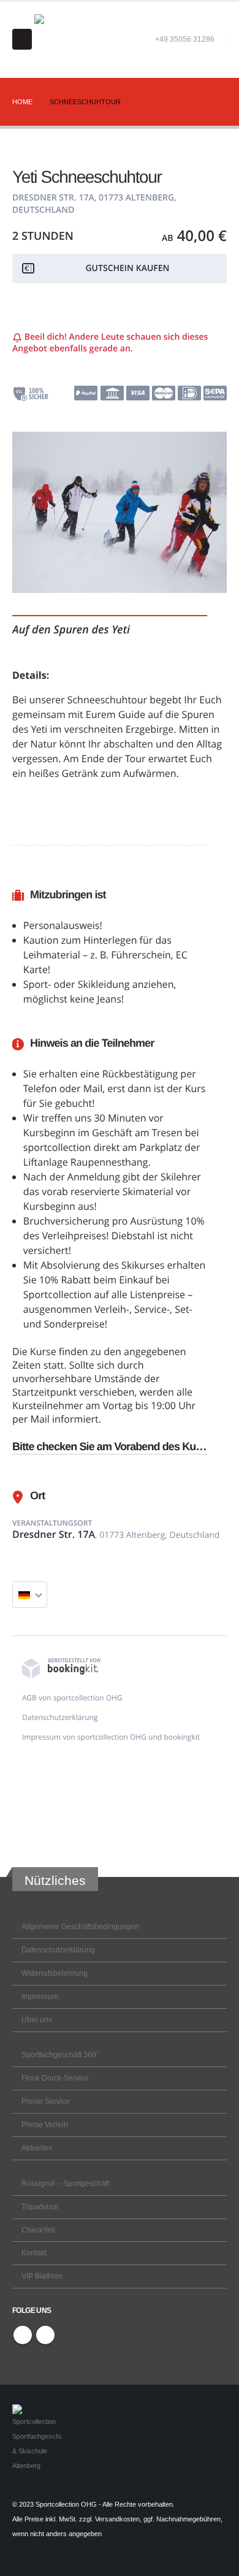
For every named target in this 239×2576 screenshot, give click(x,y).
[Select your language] (30, 1595)
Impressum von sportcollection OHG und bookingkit (111, 1737)
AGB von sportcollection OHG (72, 1698)
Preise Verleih (45, 2124)
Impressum (40, 1996)
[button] (22, 39)
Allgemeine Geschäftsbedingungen (80, 1926)
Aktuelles (37, 2148)
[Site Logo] (59, 39)
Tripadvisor (40, 2207)
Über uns (37, 2020)
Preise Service (46, 2101)
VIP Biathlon (42, 2276)
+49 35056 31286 (185, 39)
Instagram (45, 2335)
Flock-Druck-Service (55, 2078)
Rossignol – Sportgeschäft (65, 2183)
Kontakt (34, 2253)
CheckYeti (38, 2230)
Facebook (23, 2335)
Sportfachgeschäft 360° (60, 2054)
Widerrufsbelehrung (55, 1973)
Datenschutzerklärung (60, 1717)
